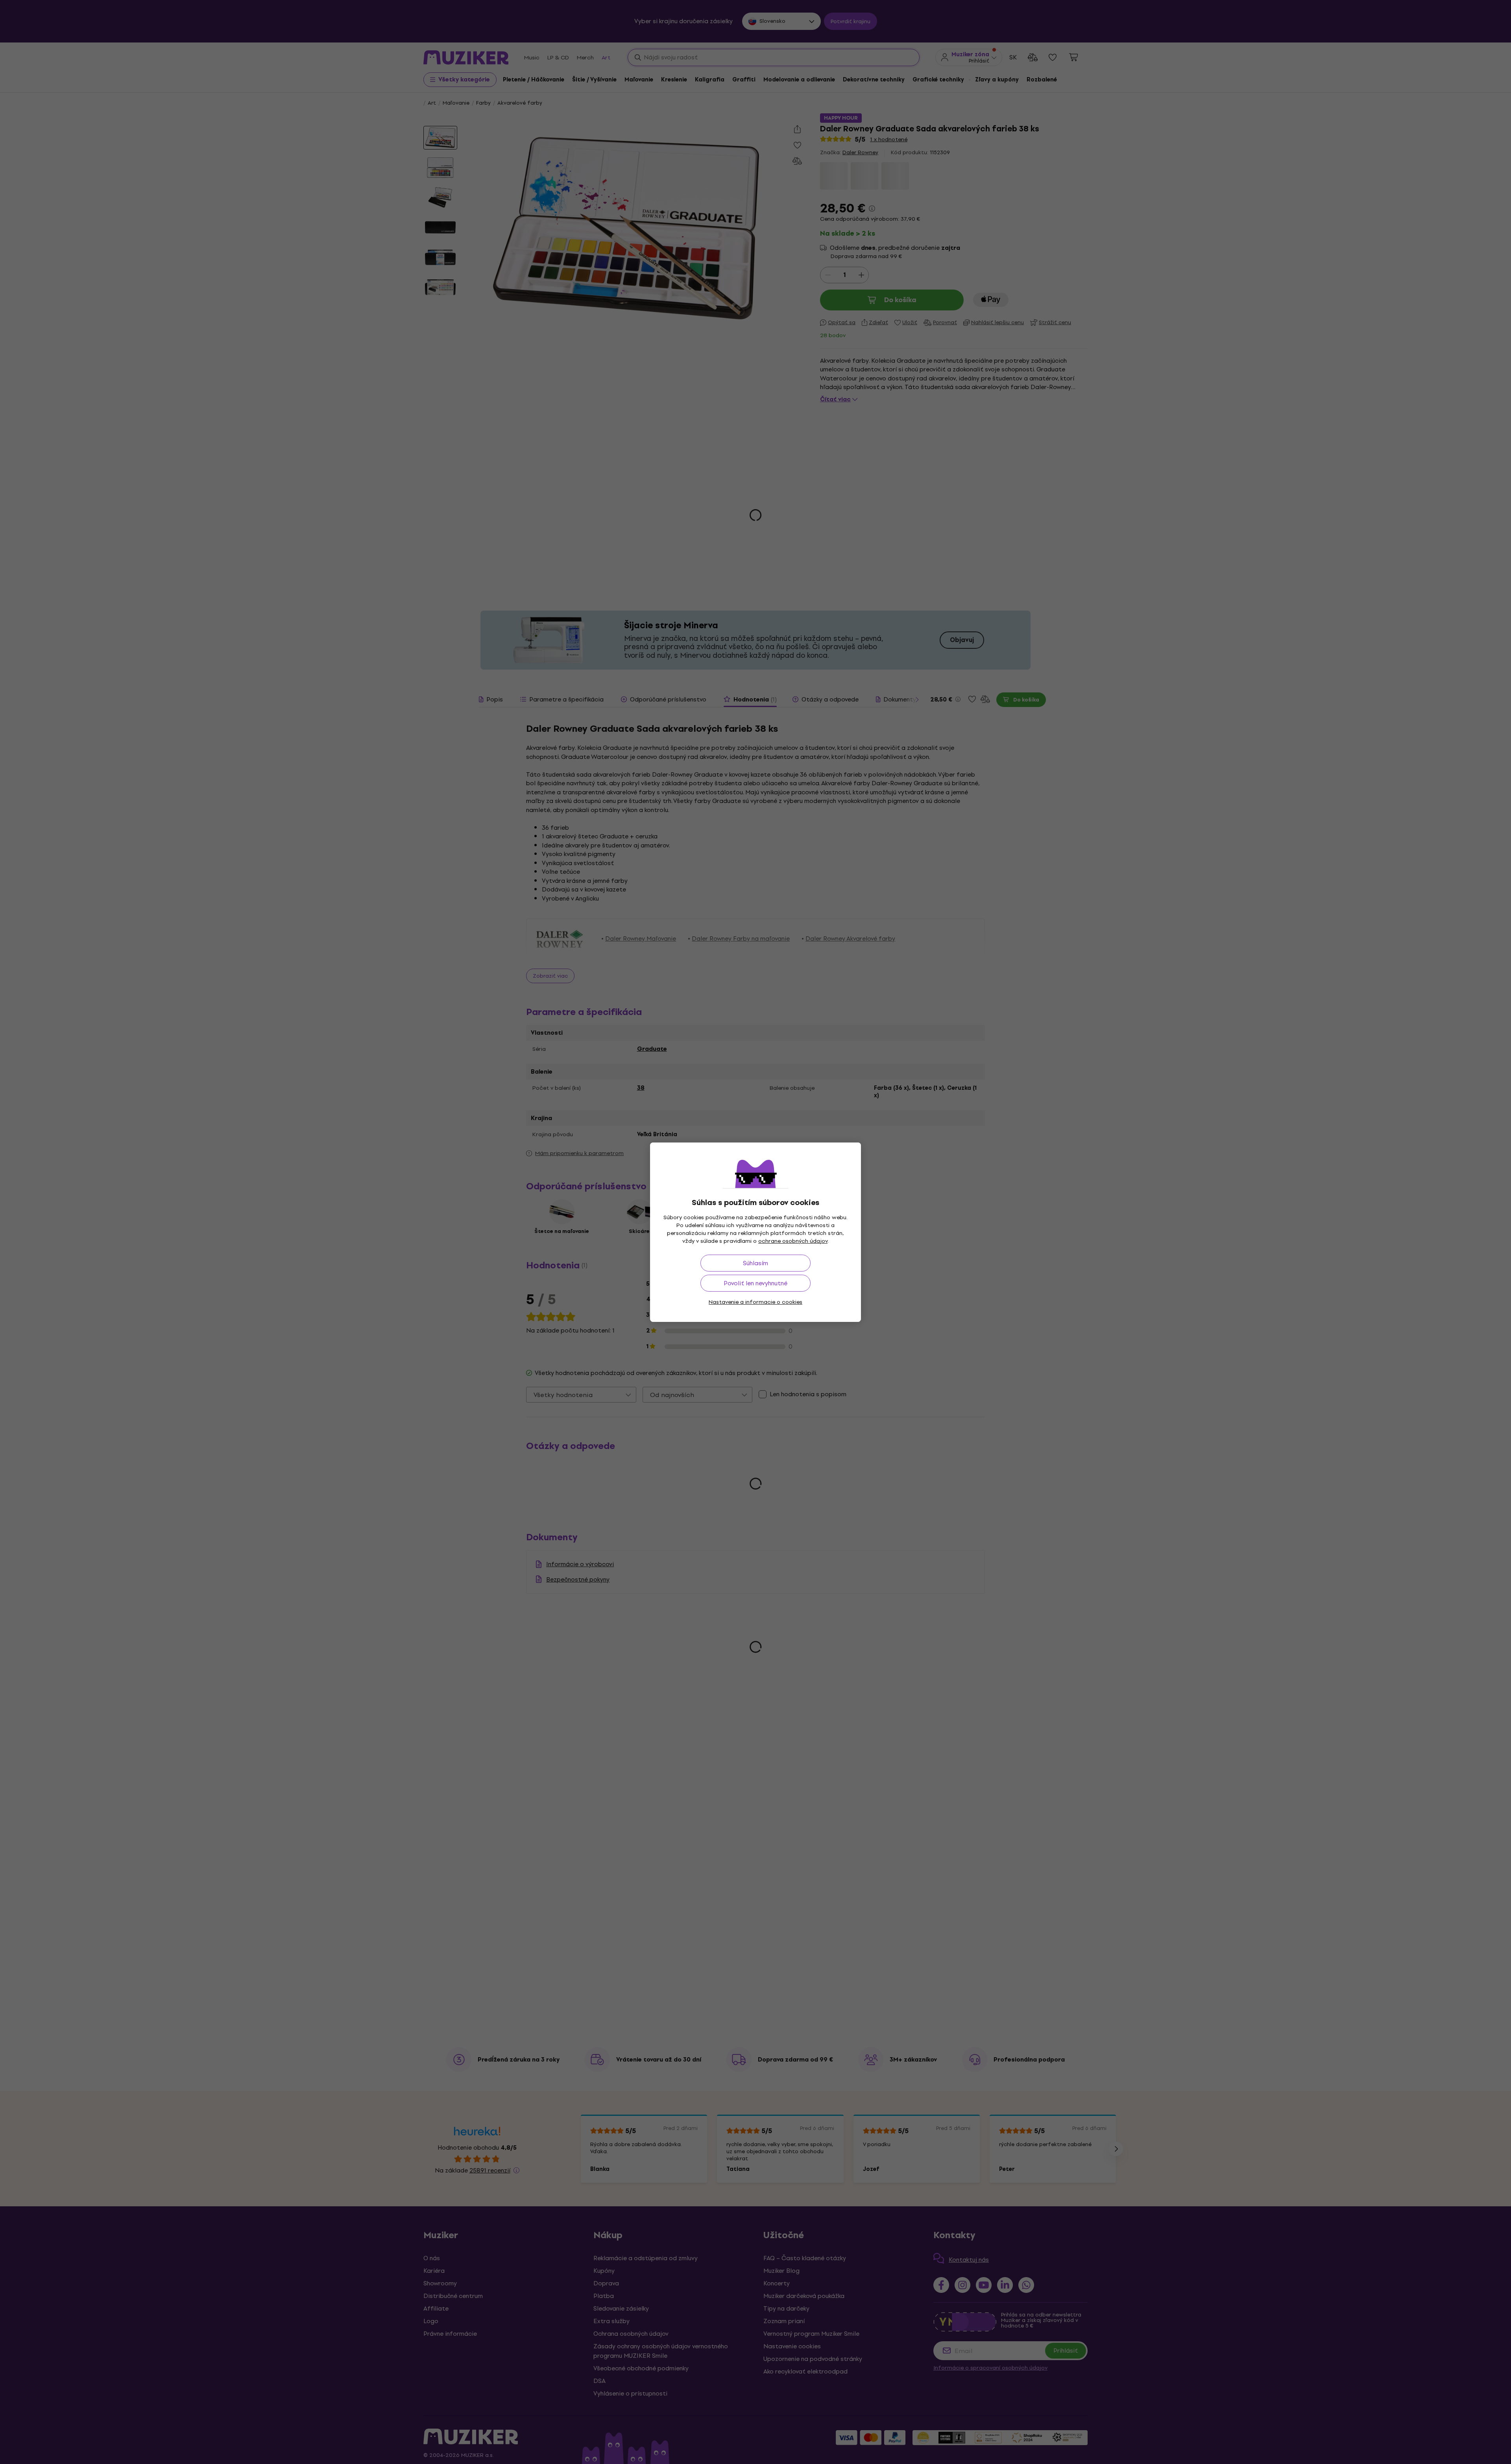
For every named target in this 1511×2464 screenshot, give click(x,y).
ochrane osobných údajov (793, 1241)
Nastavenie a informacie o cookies (755, 1302)
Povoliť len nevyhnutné (755, 1283)
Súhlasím (755, 1263)
